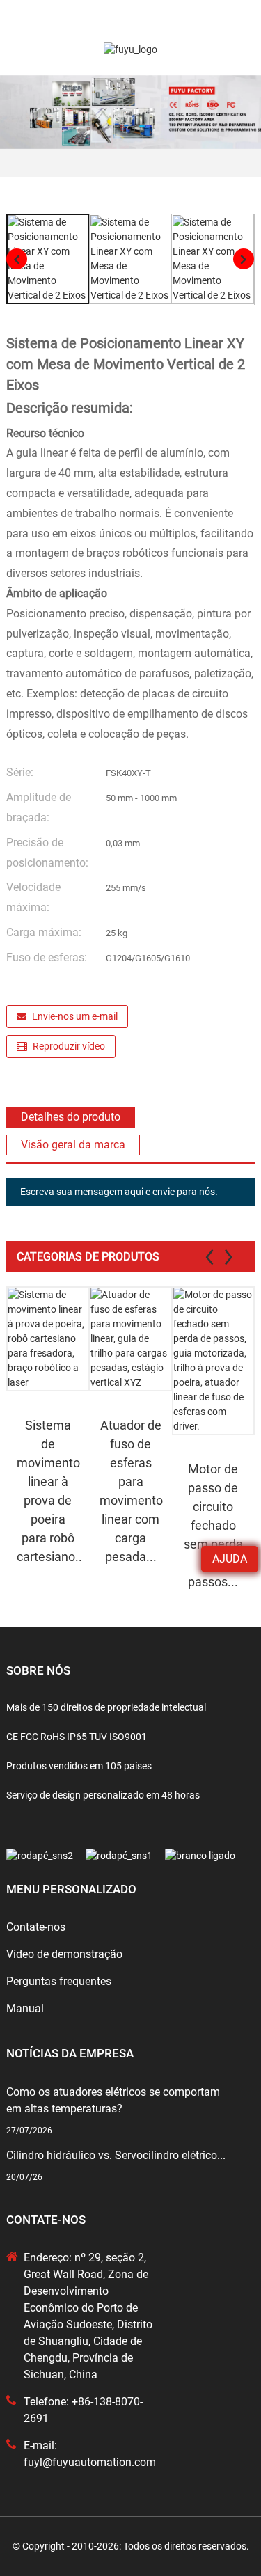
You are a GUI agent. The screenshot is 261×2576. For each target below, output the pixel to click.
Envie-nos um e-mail (75, 1016)
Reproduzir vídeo (69, 1046)
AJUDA (230, 1559)
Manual (25, 2008)
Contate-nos (36, 1927)
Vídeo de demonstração (64, 1954)
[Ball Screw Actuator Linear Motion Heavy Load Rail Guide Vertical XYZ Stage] (130, 1339)
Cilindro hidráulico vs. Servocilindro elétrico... (116, 2155)
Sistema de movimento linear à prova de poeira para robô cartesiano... (49, 1491)
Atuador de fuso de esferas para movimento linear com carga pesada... (131, 1491)
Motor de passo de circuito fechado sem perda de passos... (213, 1525)
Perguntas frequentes (59, 1981)
